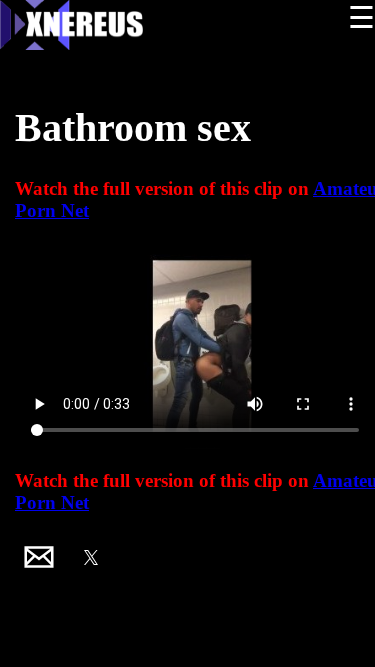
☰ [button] (361, 17)
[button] (39, 557)
